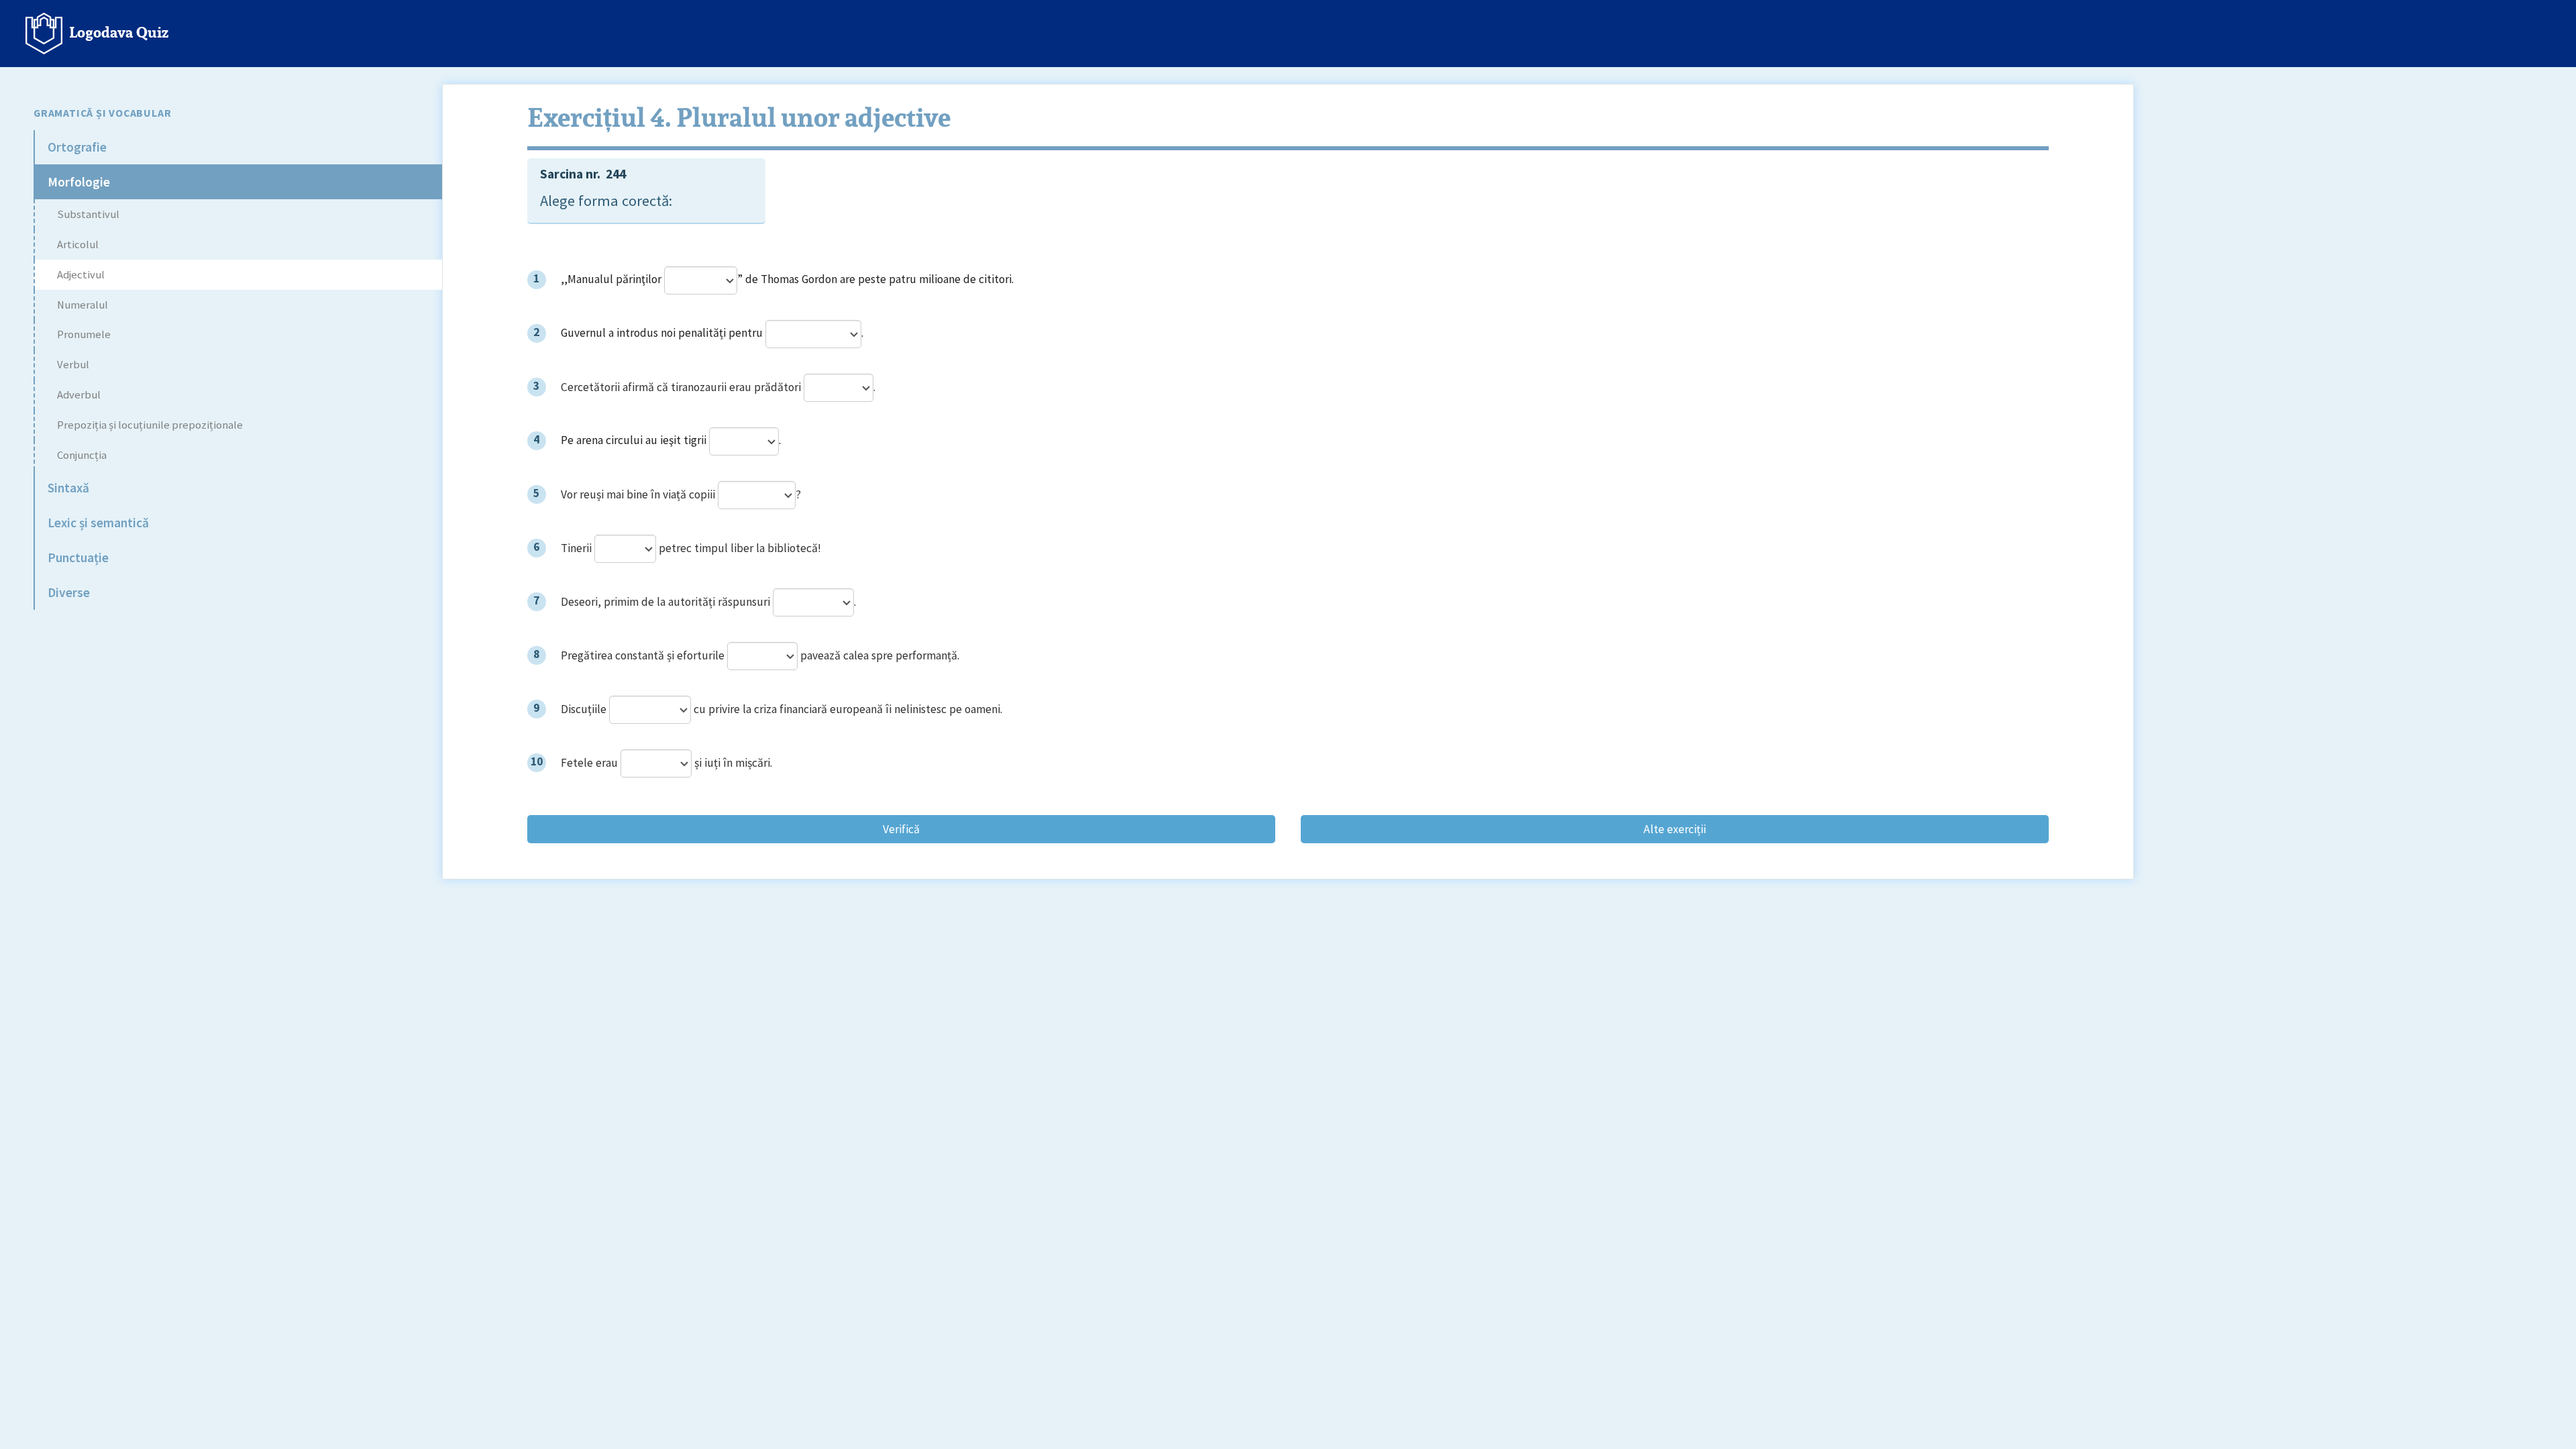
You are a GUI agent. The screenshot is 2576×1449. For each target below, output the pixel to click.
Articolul (78, 245)
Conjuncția (82, 455)
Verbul (73, 365)
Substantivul (88, 214)
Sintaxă (68, 488)
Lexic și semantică (98, 523)
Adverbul (79, 395)
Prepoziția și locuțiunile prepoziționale (150, 425)
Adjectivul (81, 275)
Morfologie (79, 182)
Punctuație (78, 557)
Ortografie (77, 147)
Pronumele (84, 334)
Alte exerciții (1675, 829)
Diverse (69, 592)
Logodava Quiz (115, 31)
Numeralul (83, 305)
